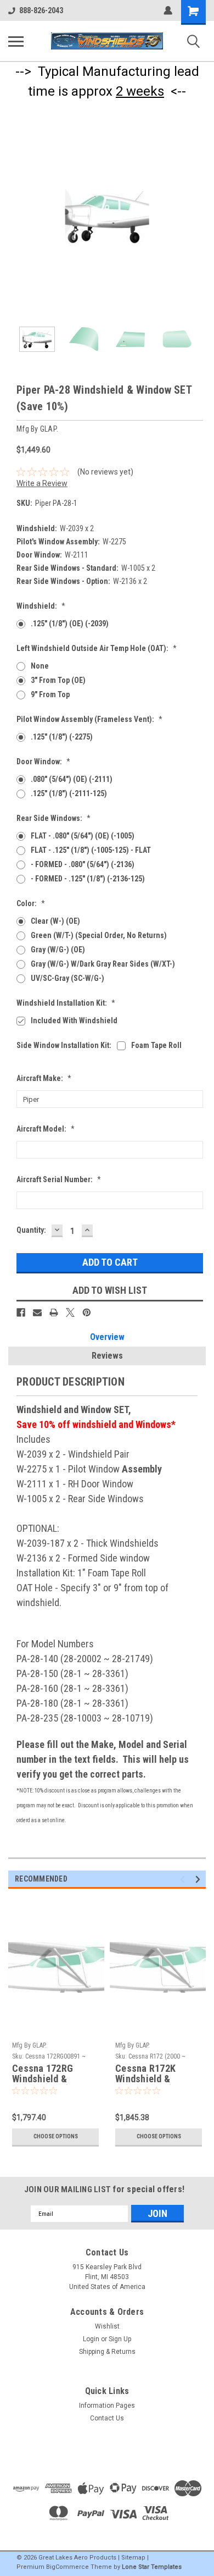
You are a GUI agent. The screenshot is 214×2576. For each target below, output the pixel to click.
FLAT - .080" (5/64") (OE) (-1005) (83, 836)
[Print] (54, 1312)
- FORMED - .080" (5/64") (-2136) (83, 864)
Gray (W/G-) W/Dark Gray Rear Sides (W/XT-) (103, 964)
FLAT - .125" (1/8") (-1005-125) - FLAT (91, 850)
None (40, 666)
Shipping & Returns (107, 2352)
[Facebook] (21, 1312)
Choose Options (56, 2136)
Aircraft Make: (44, 1078)
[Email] (37, 1312)
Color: (31, 903)
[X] (70, 1312)
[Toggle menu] (16, 41)
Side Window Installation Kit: (64, 1045)
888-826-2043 (41, 10)
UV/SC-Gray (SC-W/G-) (67, 978)
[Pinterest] (87, 1312)
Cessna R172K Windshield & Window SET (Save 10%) (153, 2074)
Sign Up (120, 2339)
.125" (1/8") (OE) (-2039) (70, 624)
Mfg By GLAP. (29, 2045)
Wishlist (107, 2326)
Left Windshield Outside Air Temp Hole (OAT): (97, 648)
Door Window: (43, 762)
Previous (16, 217)
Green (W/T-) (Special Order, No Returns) (99, 935)
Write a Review (42, 483)
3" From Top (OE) (58, 680)
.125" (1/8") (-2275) (62, 737)
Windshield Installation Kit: (66, 1003)
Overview (107, 1337)
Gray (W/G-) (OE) (58, 950)
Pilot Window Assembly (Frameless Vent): (89, 719)
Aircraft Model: (46, 1129)
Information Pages (107, 2406)
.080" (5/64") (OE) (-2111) (72, 779)
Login (91, 2339)
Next (198, 217)
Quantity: (31, 1230)
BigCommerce (67, 2567)
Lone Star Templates (152, 2567)
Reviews (107, 1356)
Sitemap (133, 2558)
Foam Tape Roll (156, 1045)
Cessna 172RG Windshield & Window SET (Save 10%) (50, 2074)
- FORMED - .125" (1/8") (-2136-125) (88, 879)
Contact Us (107, 2418)
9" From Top (50, 694)
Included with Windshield (74, 1021)
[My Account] (168, 10)
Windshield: (41, 606)
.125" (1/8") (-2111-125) (69, 793)
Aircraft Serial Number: (59, 1179)
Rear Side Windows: (54, 818)
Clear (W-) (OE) (55, 921)
